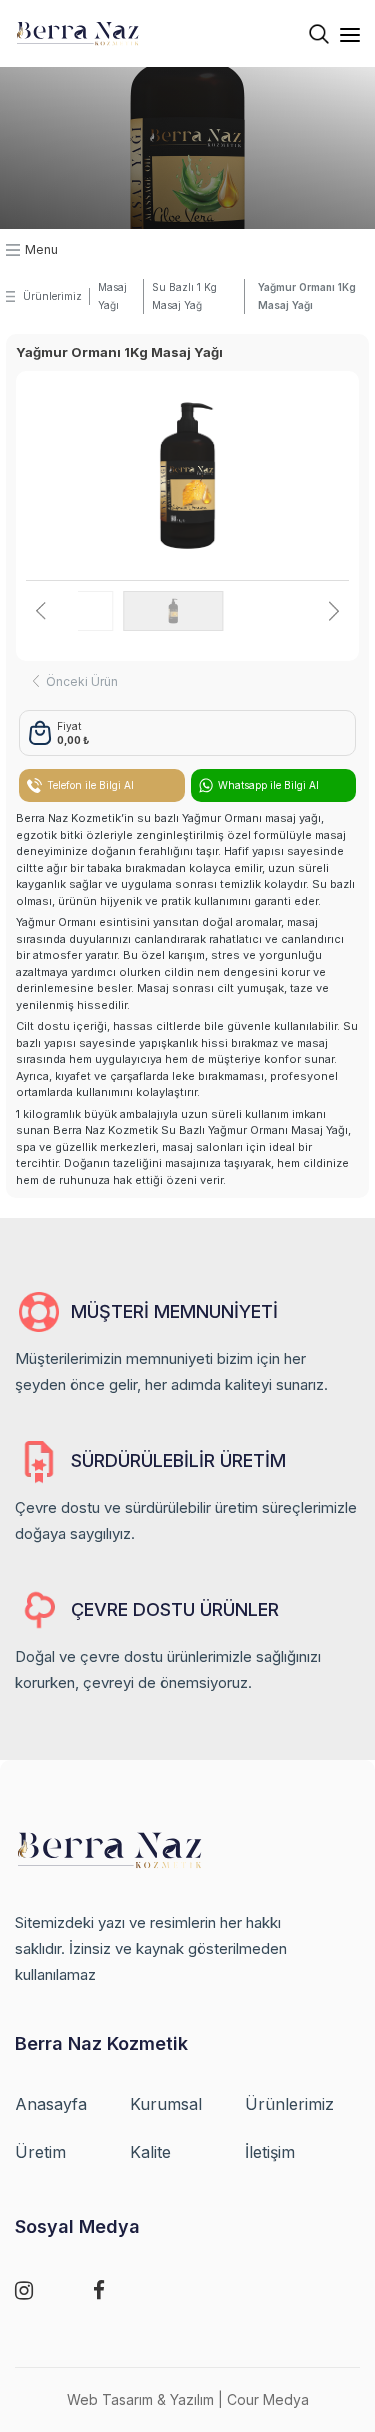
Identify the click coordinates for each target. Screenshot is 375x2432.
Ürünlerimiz (52, 296)
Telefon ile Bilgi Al (90, 785)
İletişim (270, 2152)
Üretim (40, 2152)
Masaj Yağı (112, 296)
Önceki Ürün (82, 681)
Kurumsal (166, 2104)
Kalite (150, 2152)
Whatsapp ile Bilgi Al (268, 785)
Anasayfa (51, 2104)
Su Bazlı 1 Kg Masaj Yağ (184, 296)
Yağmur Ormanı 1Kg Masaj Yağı (307, 296)
